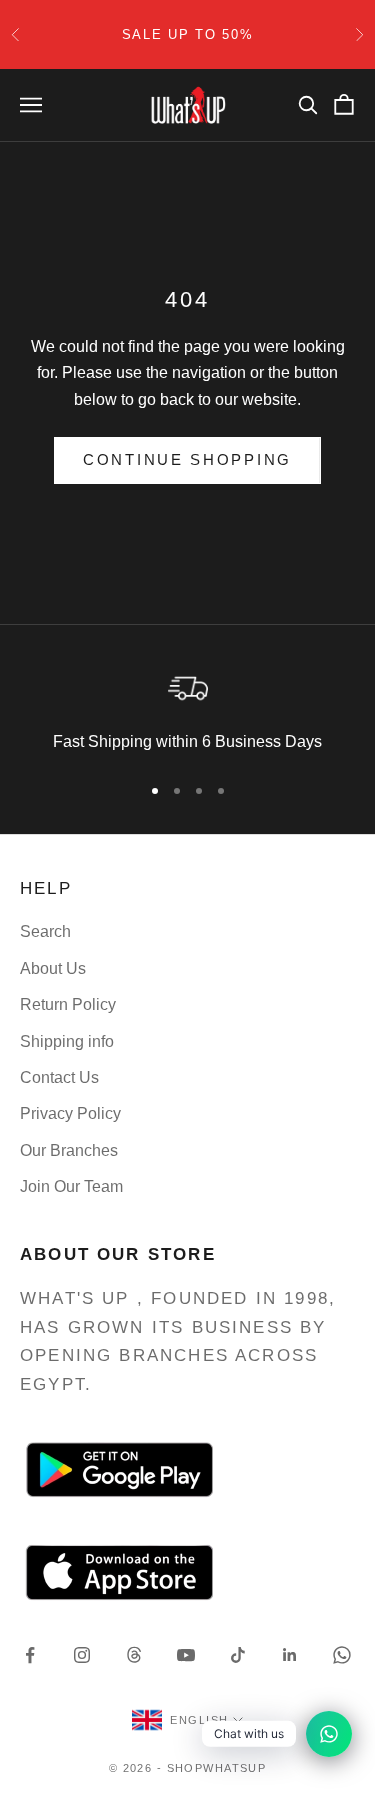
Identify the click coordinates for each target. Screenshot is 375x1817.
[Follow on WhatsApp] (342, 1655)
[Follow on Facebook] (30, 1655)
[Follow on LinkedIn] (290, 1655)
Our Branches (69, 1150)
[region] (187, 710)
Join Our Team (71, 1186)
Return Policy (68, 1004)
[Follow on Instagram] (82, 1655)
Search (45, 931)
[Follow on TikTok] (238, 1655)
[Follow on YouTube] (186, 1655)
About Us (53, 968)
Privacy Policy (70, 1113)
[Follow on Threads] (134, 1655)
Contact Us (59, 1077)
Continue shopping (187, 459)
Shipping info (67, 1041)
